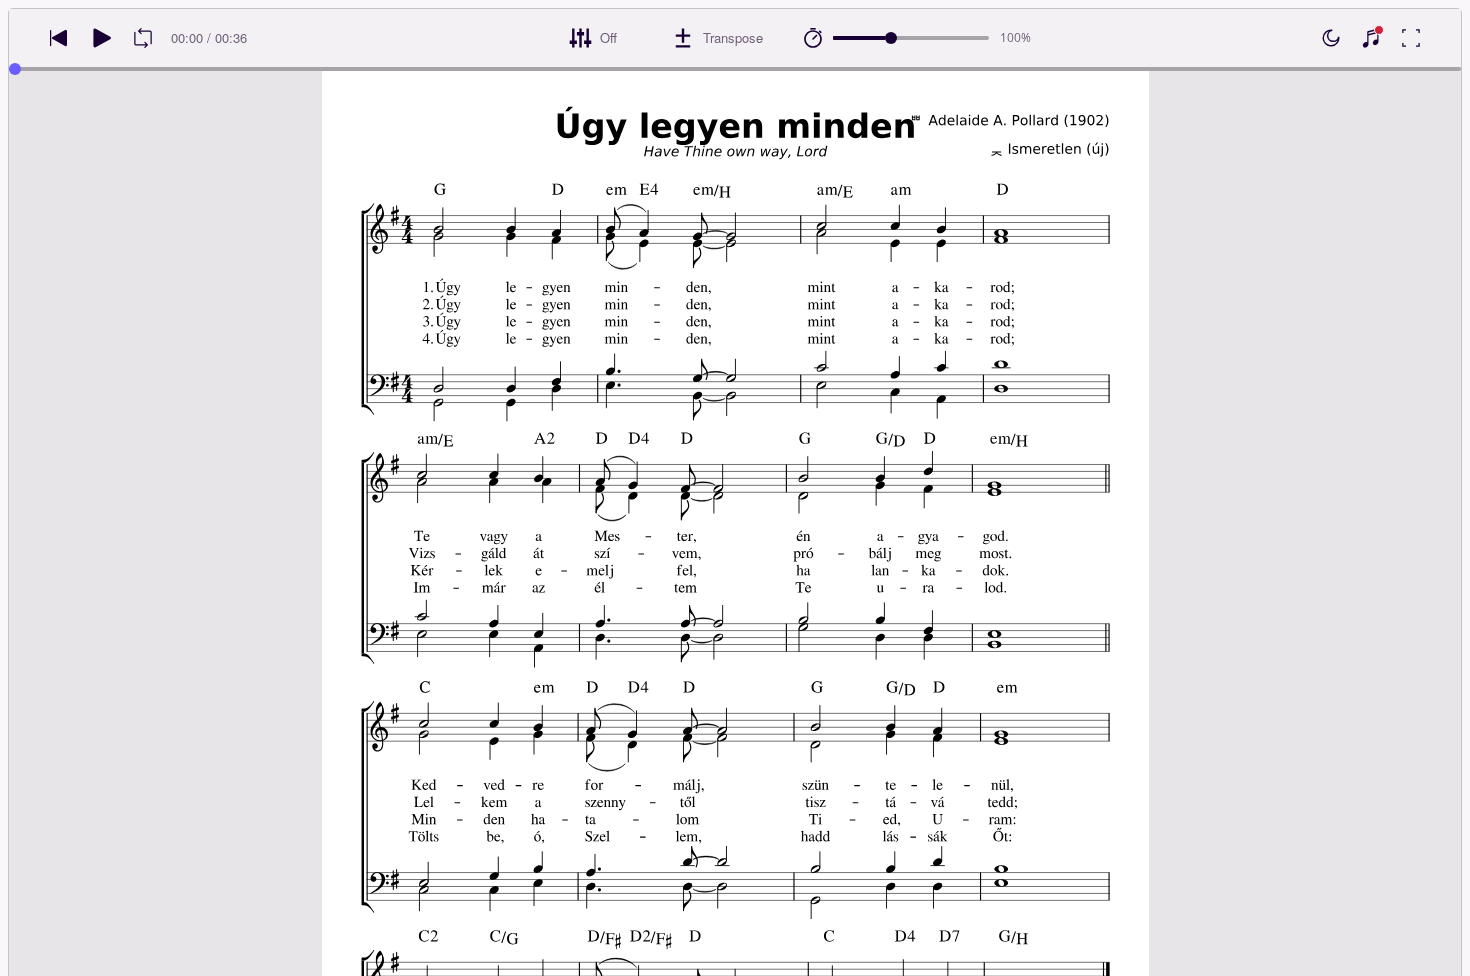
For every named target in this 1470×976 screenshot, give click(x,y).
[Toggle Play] (101, 38)
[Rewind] (59, 38)
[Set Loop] (143, 38)
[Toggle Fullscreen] (1411, 38)
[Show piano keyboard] (1371, 38)
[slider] (891, 38)
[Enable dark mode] (1331, 38)
